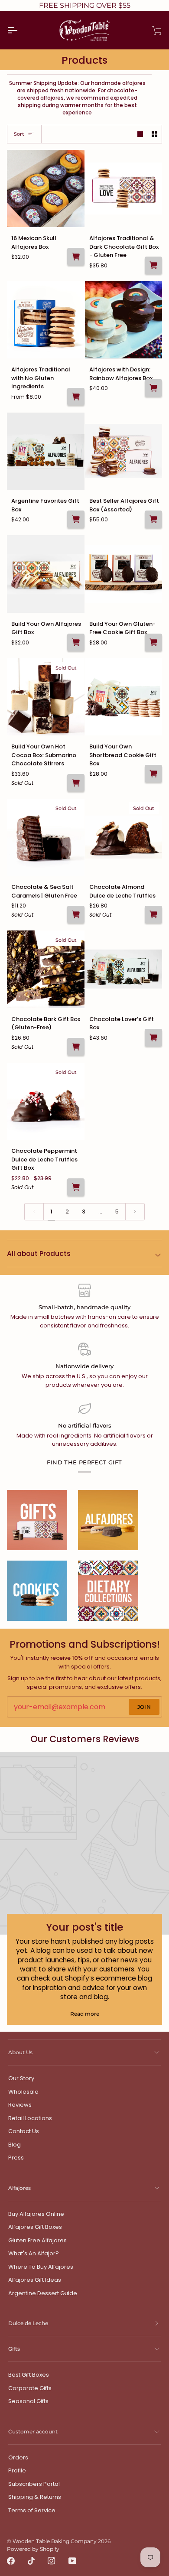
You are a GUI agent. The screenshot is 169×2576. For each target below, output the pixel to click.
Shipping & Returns (35, 2497)
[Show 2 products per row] (154, 134)
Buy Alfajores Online (36, 2214)
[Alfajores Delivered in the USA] (108, 1520)
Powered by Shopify (33, 2549)
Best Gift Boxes (29, 2375)
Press (16, 2158)
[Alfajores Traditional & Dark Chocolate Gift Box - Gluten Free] (124, 189)
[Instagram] (52, 2561)
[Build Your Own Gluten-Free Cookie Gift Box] (124, 574)
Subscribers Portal (34, 2484)
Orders (18, 2457)
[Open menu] (20, 30)
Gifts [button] (14, 2349)
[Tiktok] (31, 2561)
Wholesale (23, 2092)
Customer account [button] (33, 2431)
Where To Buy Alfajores (41, 2267)
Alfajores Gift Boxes (35, 2227)
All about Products (39, 1254)
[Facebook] (11, 2561)
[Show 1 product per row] (140, 134)
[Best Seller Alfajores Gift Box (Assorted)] (124, 451)
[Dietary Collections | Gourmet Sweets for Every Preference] (108, 1591)
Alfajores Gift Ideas (35, 2280)
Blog (15, 2145)
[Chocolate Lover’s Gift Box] (124, 969)
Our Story (21, 2078)
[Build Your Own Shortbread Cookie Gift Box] (124, 697)
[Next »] (135, 1212)
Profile (17, 2470)
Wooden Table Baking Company (55, 2541)
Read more (85, 2014)
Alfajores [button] (19, 2188)
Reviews (20, 2105)
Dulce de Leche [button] (28, 2323)
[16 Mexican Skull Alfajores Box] (46, 189)
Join (144, 1707)
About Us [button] (20, 2052)
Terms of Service (32, 2510)
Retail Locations (30, 2118)
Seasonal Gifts (28, 2401)
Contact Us (24, 2131)
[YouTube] (72, 2561)
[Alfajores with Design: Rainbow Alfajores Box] (124, 320)
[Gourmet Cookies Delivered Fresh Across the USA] (37, 1591)
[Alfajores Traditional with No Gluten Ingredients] (46, 320)
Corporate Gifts (30, 2388)
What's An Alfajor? (34, 2253)
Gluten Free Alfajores (37, 2240)
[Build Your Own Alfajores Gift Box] (46, 574)
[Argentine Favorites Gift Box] (46, 451)
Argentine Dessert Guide (43, 2293)
